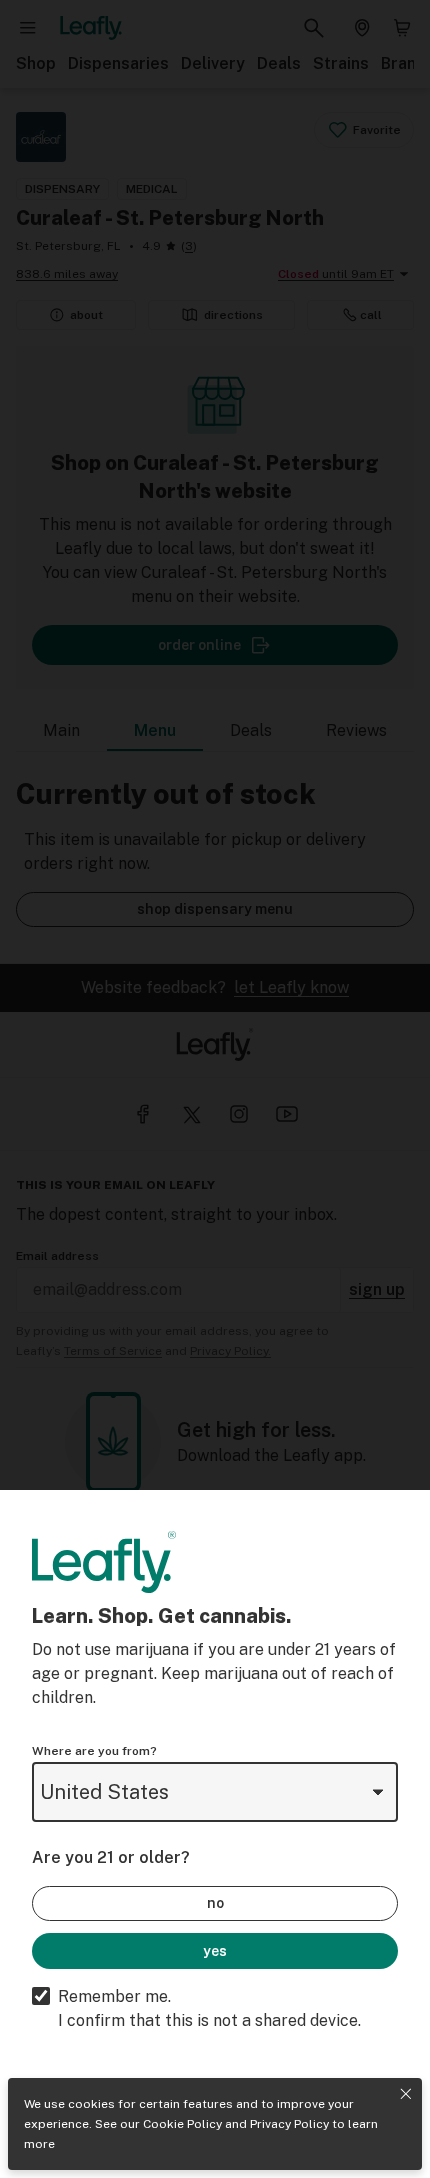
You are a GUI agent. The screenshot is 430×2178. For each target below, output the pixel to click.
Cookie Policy (182, 2124)
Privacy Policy (289, 2124)
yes (215, 1951)
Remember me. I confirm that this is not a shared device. (209, 2008)
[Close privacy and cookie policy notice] (406, 2094)
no (215, 1903)
